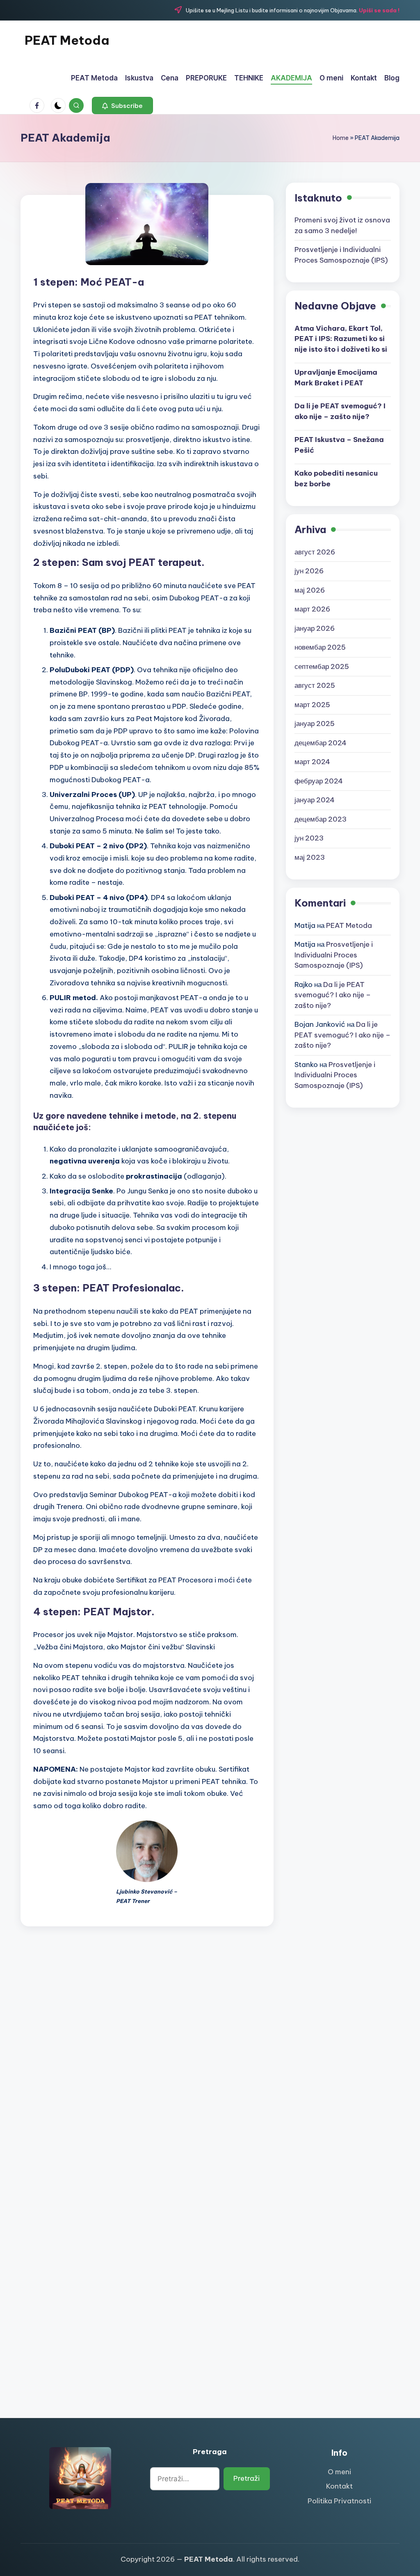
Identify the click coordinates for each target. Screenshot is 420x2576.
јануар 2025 (315, 724)
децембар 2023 (321, 819)
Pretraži (247, 2478)
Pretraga (210, 2452)
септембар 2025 (322, 666)
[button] (122, 105)
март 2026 (312, 609)
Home (341, 138)
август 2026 (315, 552)
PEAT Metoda (67, 40)
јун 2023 (309, 838)
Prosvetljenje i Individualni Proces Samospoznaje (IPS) (334, 955)
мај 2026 (310, 590)
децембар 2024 (321, 743)
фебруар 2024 (319, 781)
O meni (339, 2472)
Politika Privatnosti (339, 2501)
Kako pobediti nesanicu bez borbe (336, 479)
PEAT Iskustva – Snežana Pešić (339, 445)
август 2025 (315, 685)
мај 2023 (310, 857)
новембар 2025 (320, 647)
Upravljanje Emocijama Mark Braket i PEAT (336, 378)
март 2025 (312, 705)
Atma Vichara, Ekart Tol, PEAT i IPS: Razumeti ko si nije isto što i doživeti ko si (341, 339)
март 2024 (312, 762)
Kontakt (339, 2486)
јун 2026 (309, 571)
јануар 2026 (315, 628)
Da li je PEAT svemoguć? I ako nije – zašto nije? (340, 411)
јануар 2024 (315, 800)
